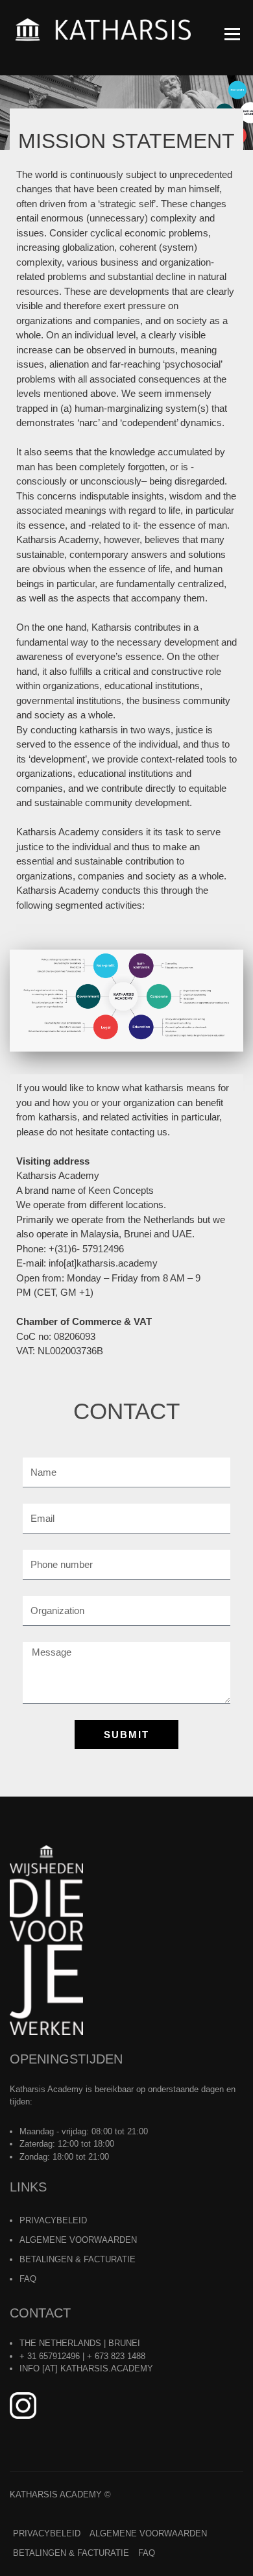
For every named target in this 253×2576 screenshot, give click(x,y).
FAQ (28, 2279)
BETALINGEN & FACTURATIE (78, 2259)
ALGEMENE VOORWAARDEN (78, 2240)
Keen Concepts (121, 1190)
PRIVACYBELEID (53, 2220)
